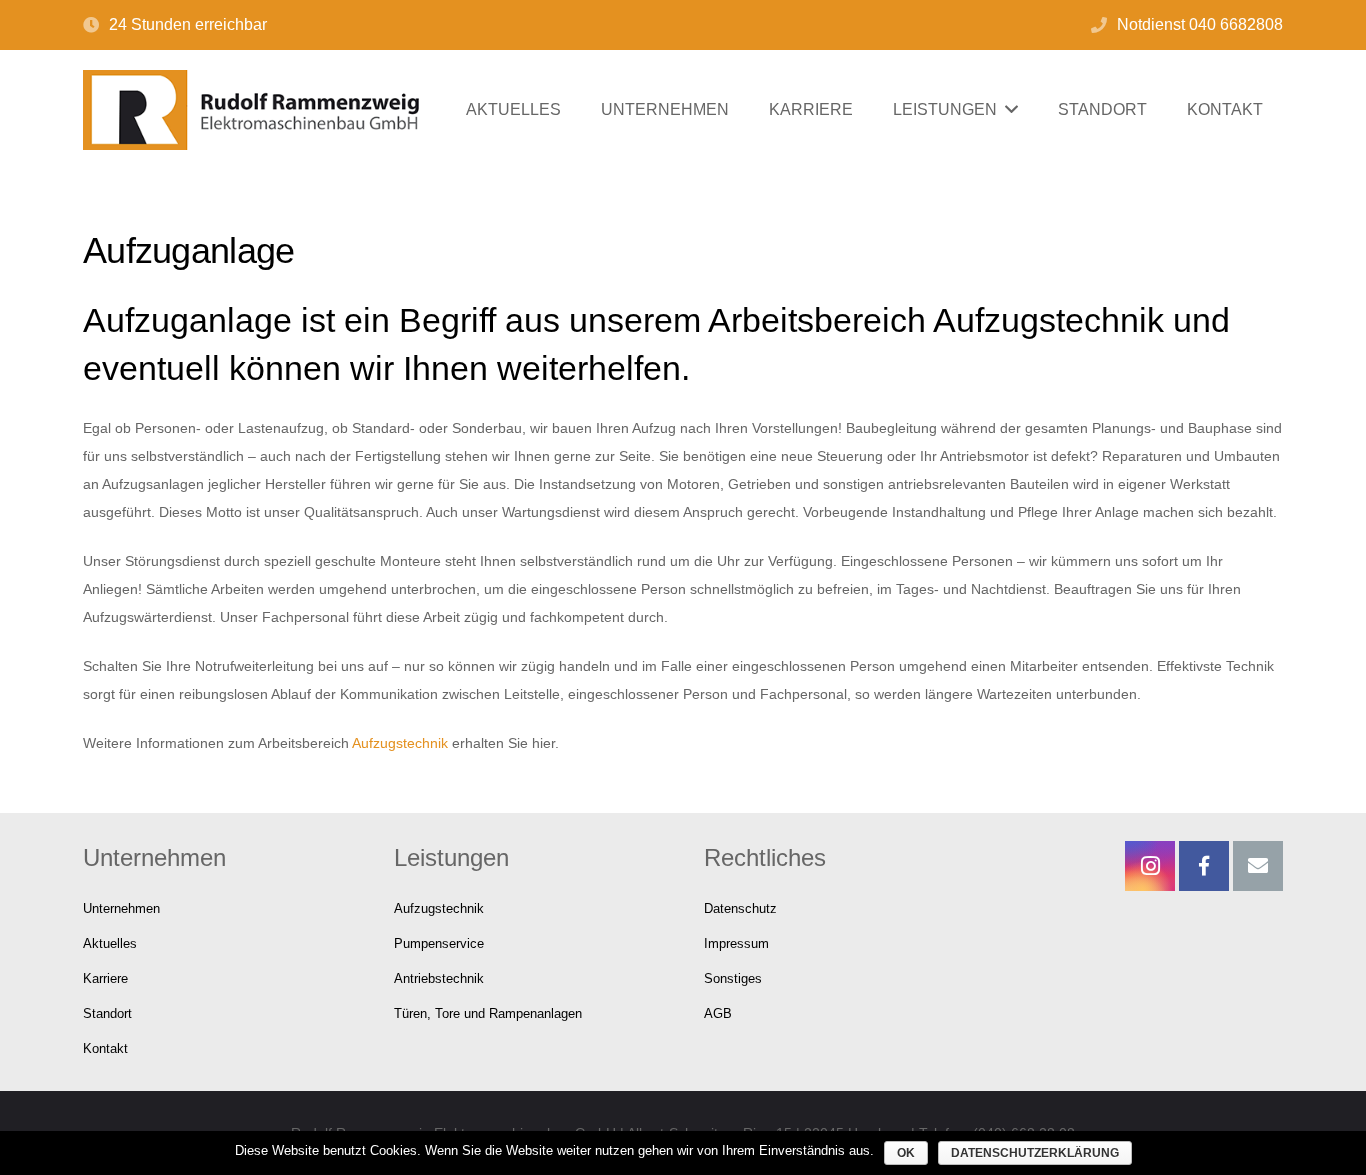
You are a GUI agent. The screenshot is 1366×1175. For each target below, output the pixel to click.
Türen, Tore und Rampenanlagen (488, 1014)
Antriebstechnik (439, 979)
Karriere (105, 979)
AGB (718, 1014)
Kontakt (105, 1049)
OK (906, 1153)
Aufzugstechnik (400, 743)
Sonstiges (733, 979)
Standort (107, 1014)
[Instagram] (1150, 866)
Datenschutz (740, 909)
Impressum (736, 944)
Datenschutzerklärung (1035, 1153)
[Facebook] (1204, 866)
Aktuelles (110, 944)
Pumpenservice (439, 944)
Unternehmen (121, 909)
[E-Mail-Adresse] (1258, 866)
